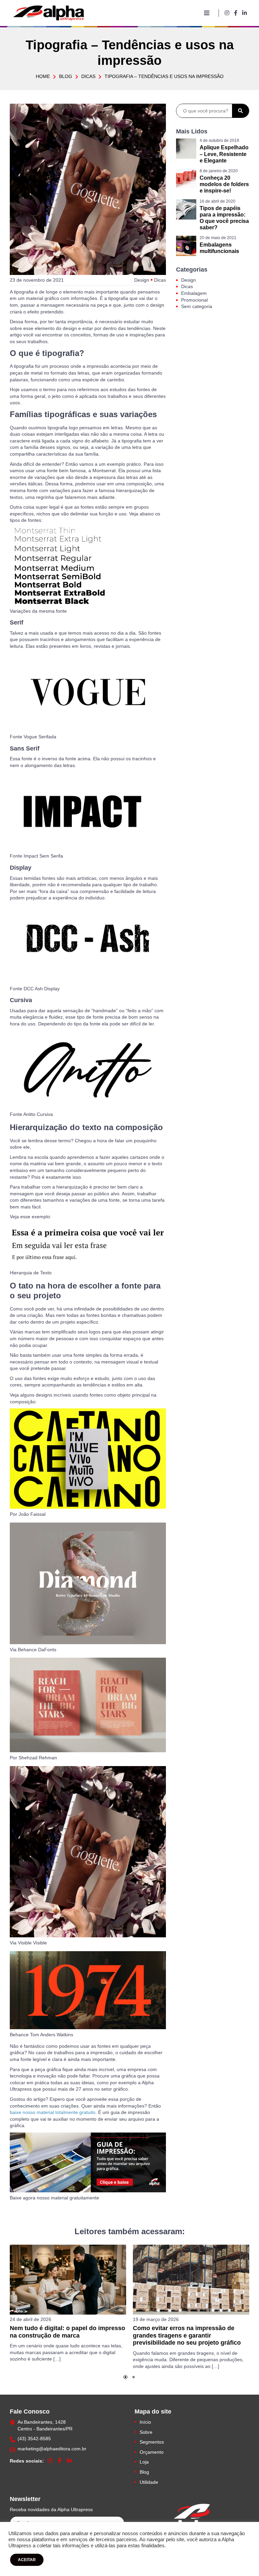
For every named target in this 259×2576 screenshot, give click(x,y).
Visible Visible (32, 1943)
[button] (125, 2377)
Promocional (194, 300)
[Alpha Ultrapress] (192, 2521)
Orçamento (152, 2452)
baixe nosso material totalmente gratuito (53, 2112)
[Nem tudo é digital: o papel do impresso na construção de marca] (68, 2280)
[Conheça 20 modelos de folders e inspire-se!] (186, 179)
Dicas (88, 76)
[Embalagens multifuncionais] (186, 246)
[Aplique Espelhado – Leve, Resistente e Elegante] (186, 149)
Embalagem (194, 293)
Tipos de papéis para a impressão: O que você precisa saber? (224, 218)
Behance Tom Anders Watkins (41, 2035)
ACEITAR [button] (27, 2560)
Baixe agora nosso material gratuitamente (54, 2198)
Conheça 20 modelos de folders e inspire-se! (224, 184)
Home (43, 76)
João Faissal (32, 1514)
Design (142, 280)
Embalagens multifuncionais (219, 248)
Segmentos (152, 2442)
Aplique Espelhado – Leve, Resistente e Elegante (224, 154)
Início (145, 2422)
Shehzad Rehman (38, 1758)
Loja (144, 2462)
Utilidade (149, 2482)
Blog (66, 76)
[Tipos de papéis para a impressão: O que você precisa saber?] (186, 209)
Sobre (146, 2432)
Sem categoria (197, 306)
